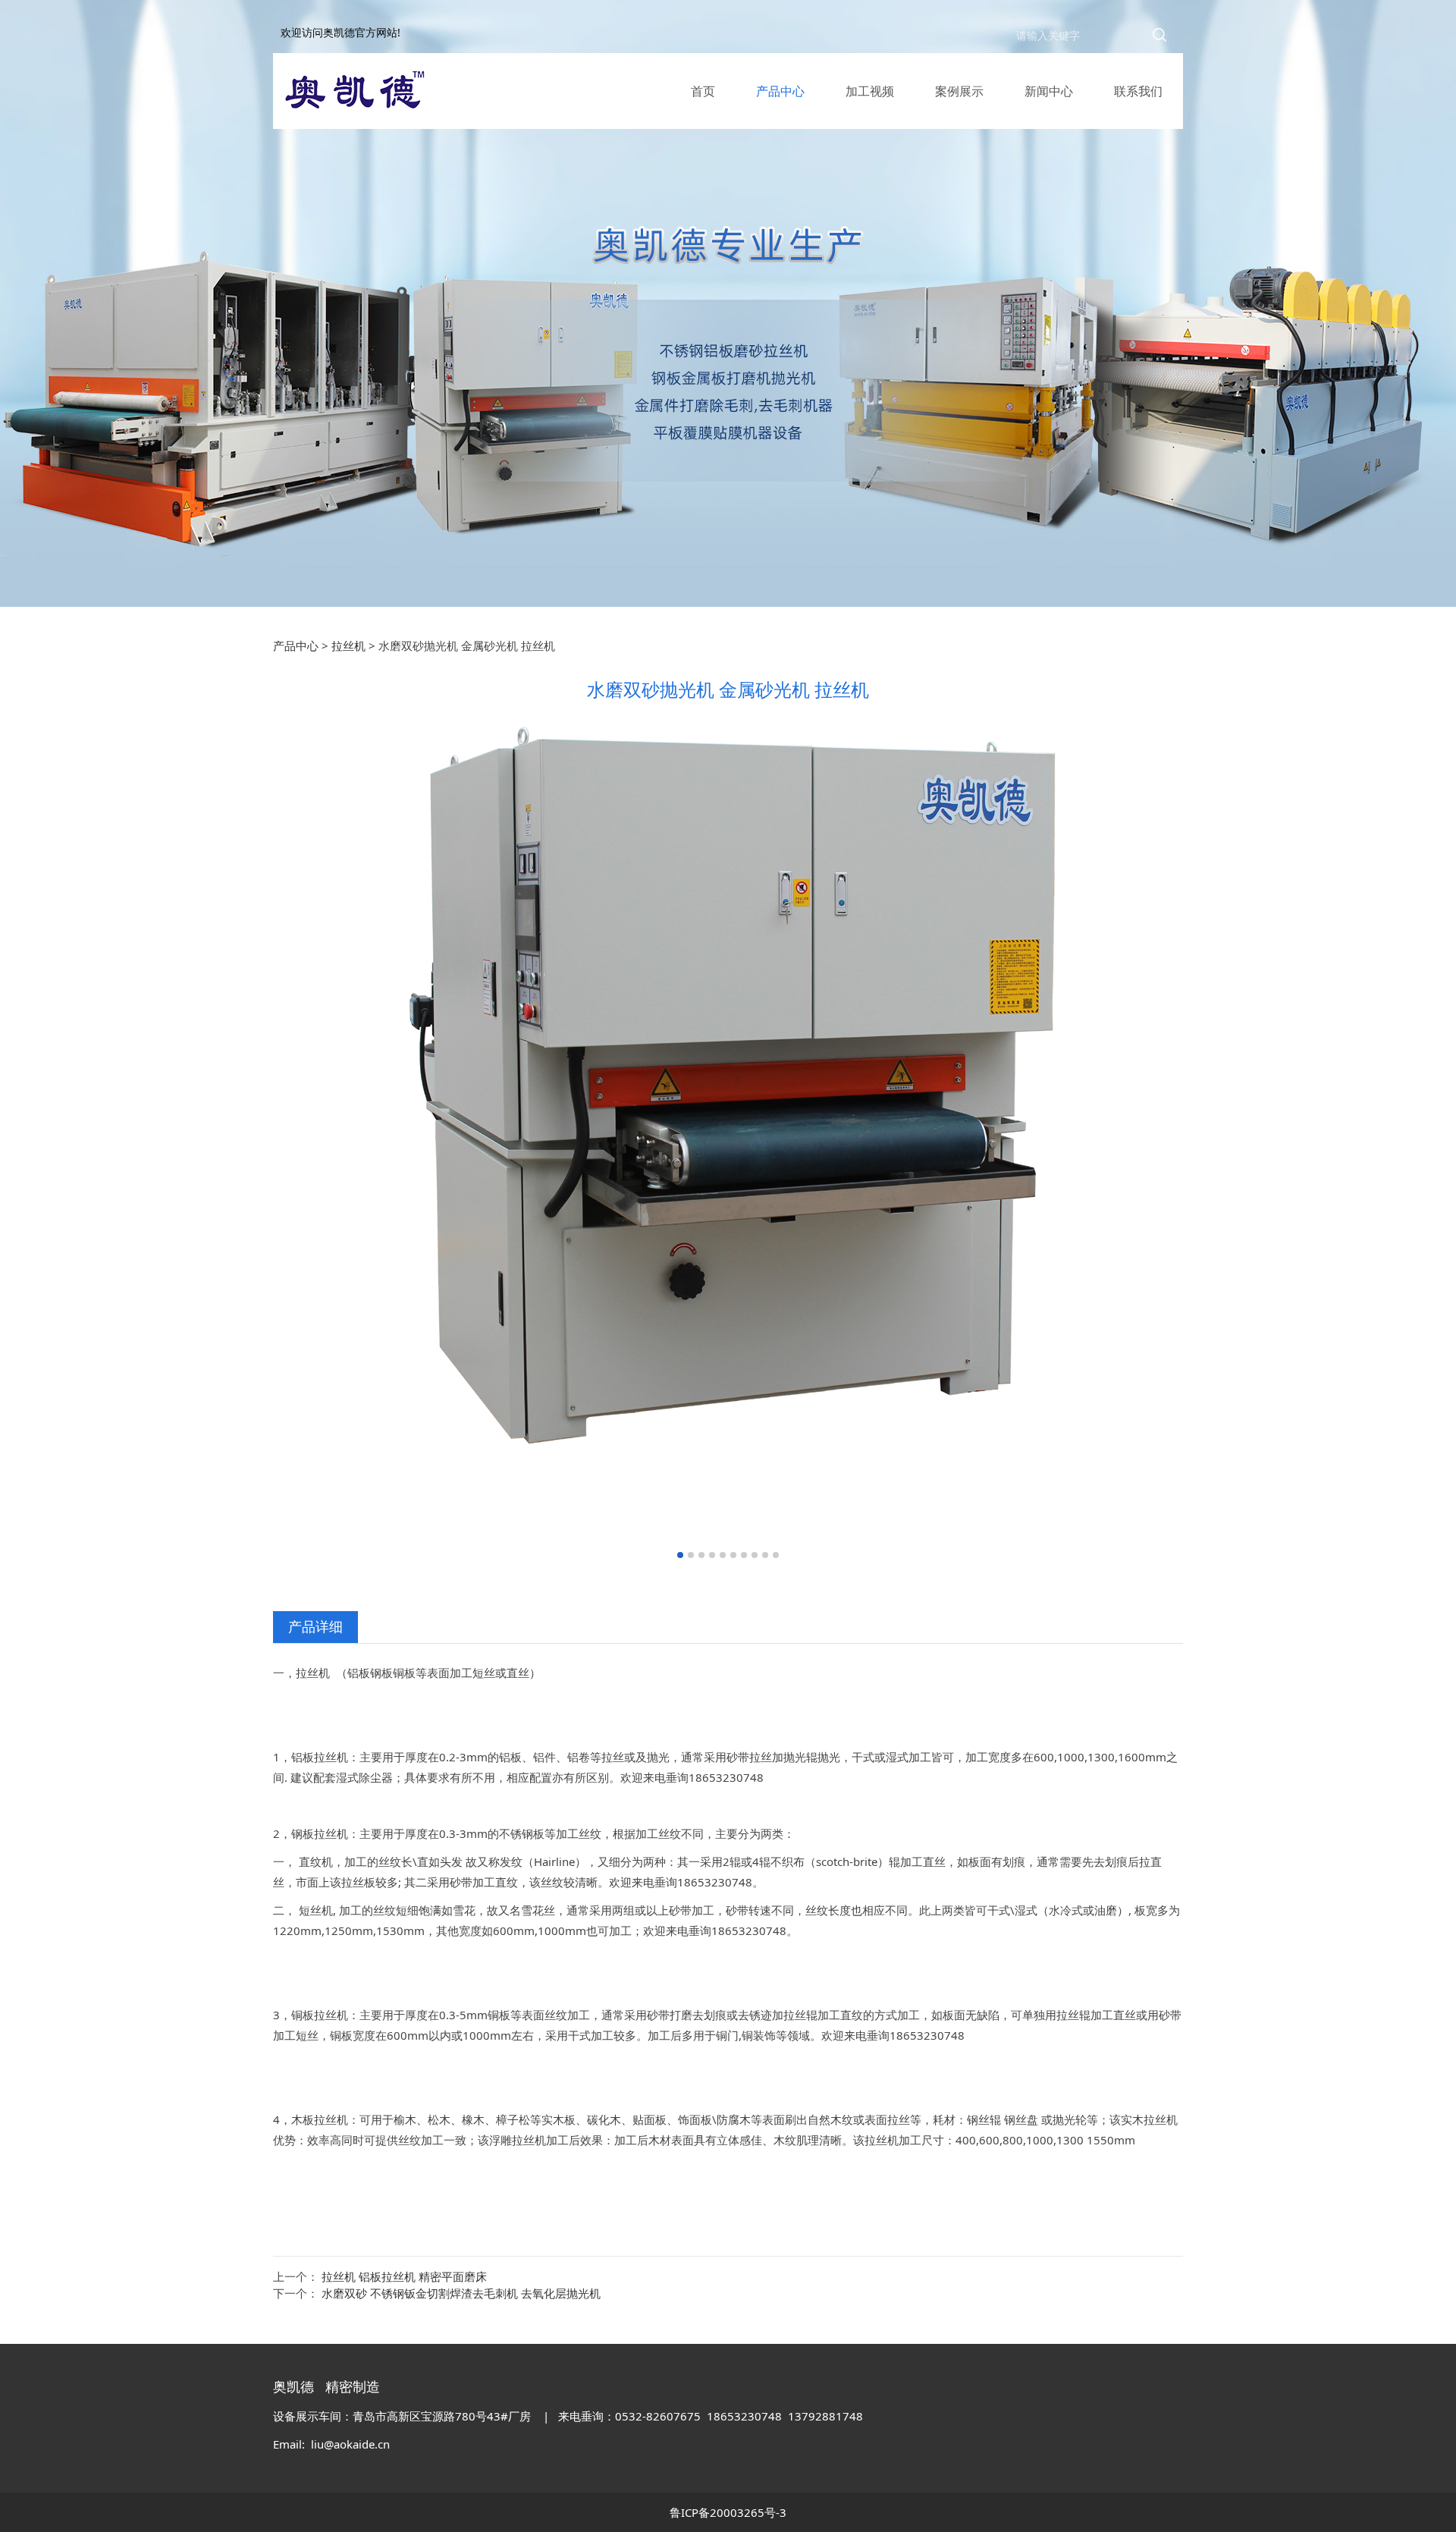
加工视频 (870, 91)
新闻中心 (1049, 91)
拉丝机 (348, 646)
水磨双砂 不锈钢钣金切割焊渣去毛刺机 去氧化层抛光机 (461, 2293)
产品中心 (780, 91)
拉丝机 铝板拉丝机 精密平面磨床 (404, 2276)
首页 (703, 91)
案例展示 (959, 91)
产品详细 (315, 1626)
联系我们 (1138, 91)
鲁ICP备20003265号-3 (728, 2512)
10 (776, 1555)
